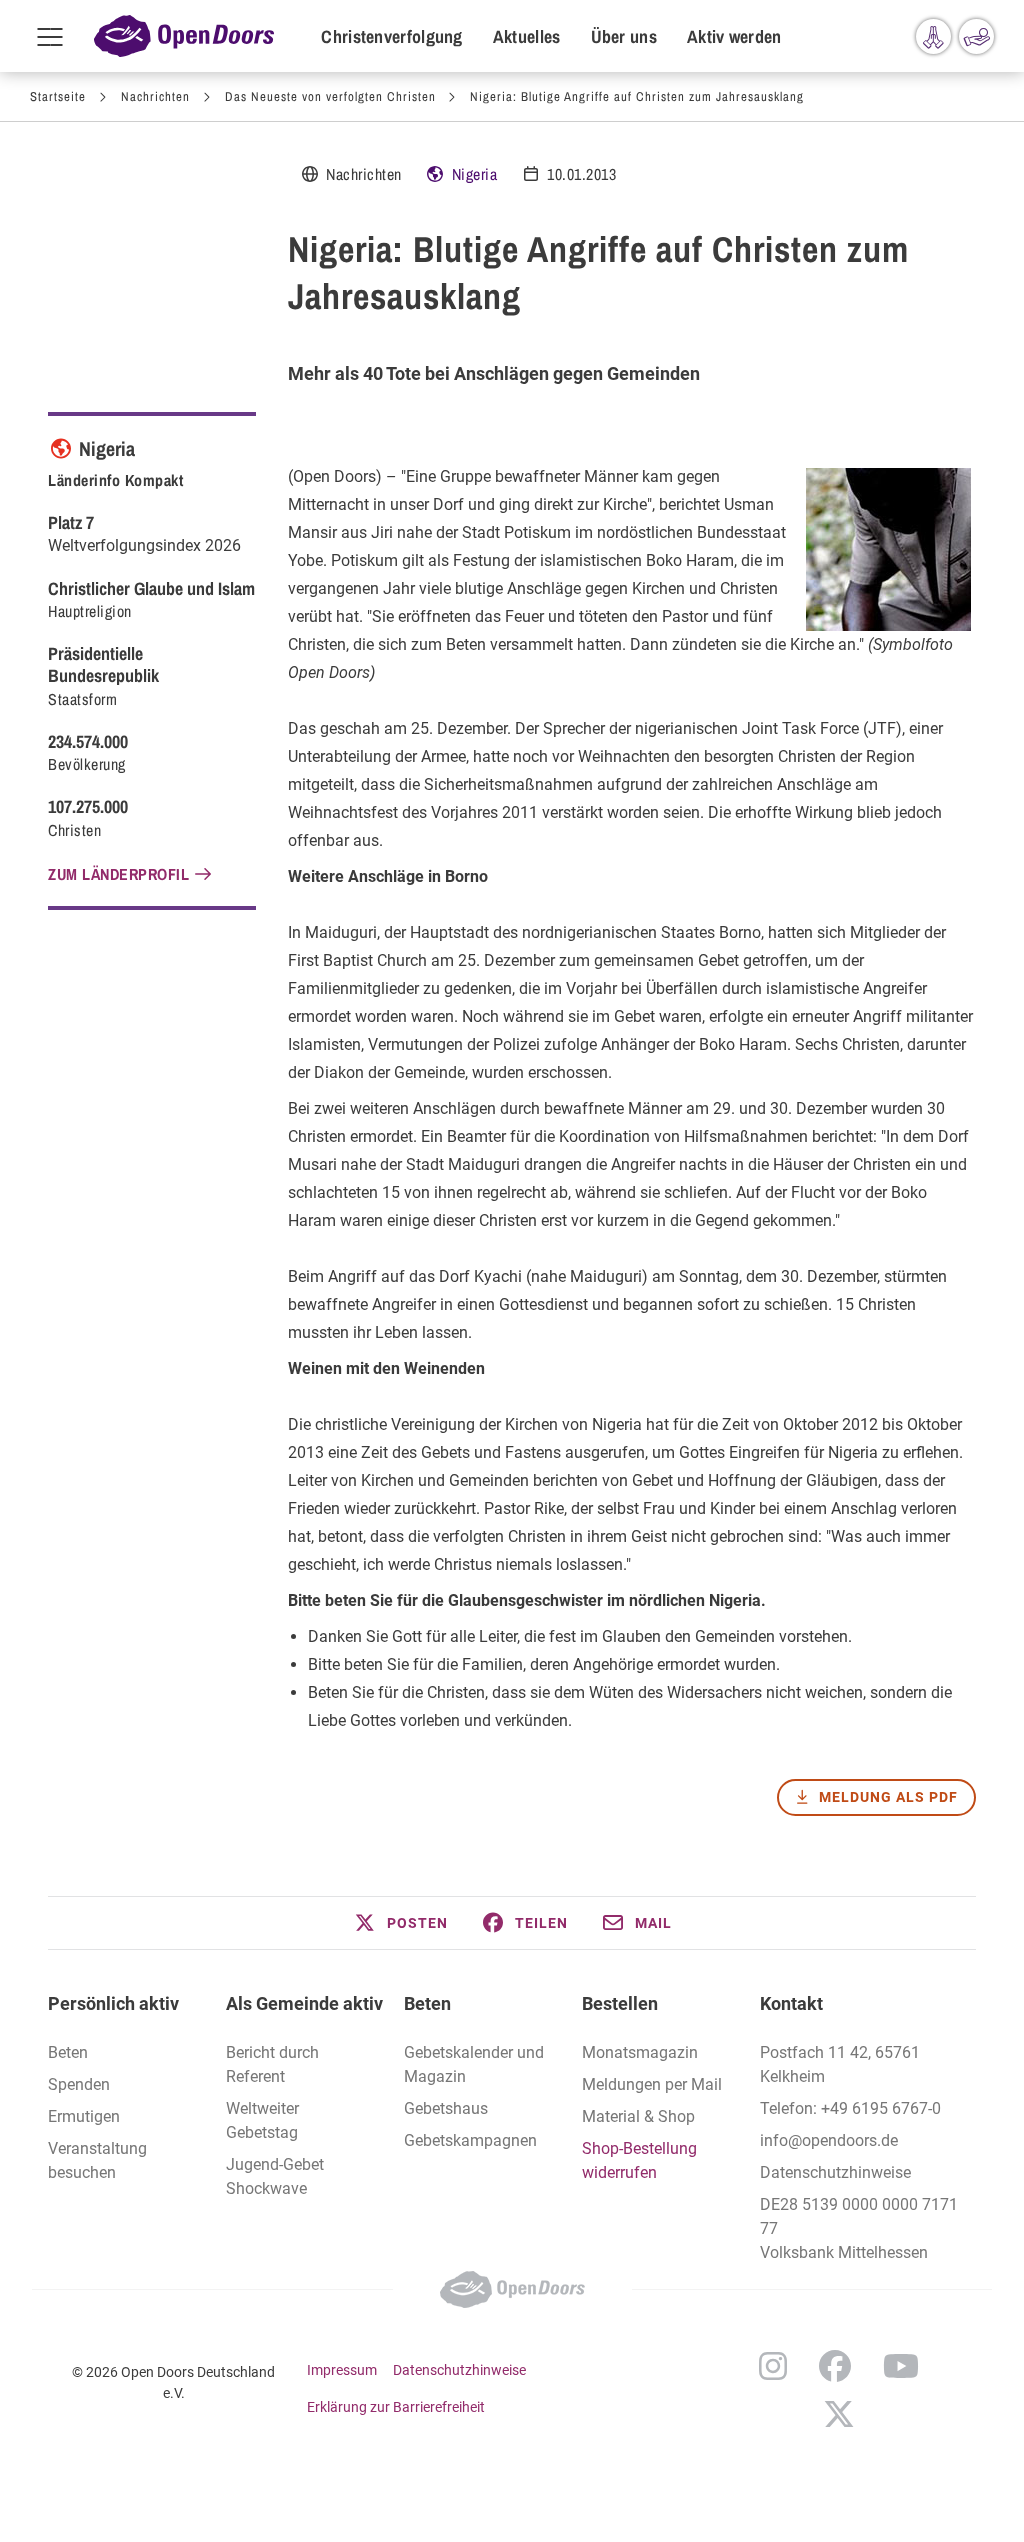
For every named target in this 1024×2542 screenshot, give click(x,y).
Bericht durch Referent (272, 2064)
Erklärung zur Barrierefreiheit (396, 2407)
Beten (427, 2003)
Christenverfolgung (391, 36)
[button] (400, 1923)
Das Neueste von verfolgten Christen (330, 96)
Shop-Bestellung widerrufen (639, 2160)
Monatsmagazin (640, 2052)
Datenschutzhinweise (835, 2172)
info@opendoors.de (829, 2140)
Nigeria (475, 174)
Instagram (773, 2366)
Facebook (835, 2366)
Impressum (342, 2370)
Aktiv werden (734, 36)
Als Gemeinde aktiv (304, 2003)
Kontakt (791, 2003)
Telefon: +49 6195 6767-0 (850, 2108)
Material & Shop (638, 2116)
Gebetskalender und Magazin (474, 2064)
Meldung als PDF (888, 1797)
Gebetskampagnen (470, 2140)
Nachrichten (155, 96)
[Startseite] (184, 36)
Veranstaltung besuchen (97, 2160)
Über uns (624, 36)
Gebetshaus (446, 2108)
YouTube (901, 2366)
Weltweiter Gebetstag (262, 2120)
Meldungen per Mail (652, 2084)
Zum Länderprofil (118, 874)
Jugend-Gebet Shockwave (275, 2176)
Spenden (79, 2084)
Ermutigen (84, 2116)
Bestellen (620, 2003)
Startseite (58, 96)
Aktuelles (527, 36)
